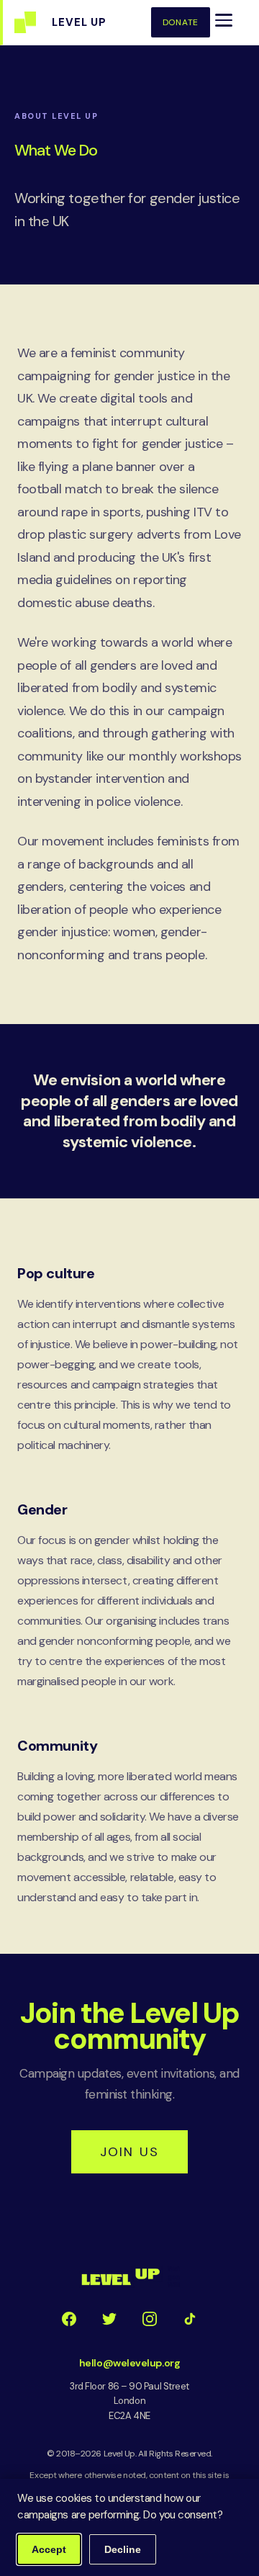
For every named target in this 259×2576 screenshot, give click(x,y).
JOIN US (129, 2152)
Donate (181, 22)
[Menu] (224, 20)
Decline (123, 2549)
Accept (49, 2549)
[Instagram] (150, 2319)
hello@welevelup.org (129, 2363)
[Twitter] (109, 2319)
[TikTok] (190, 2319)
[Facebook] (69, 2319)
